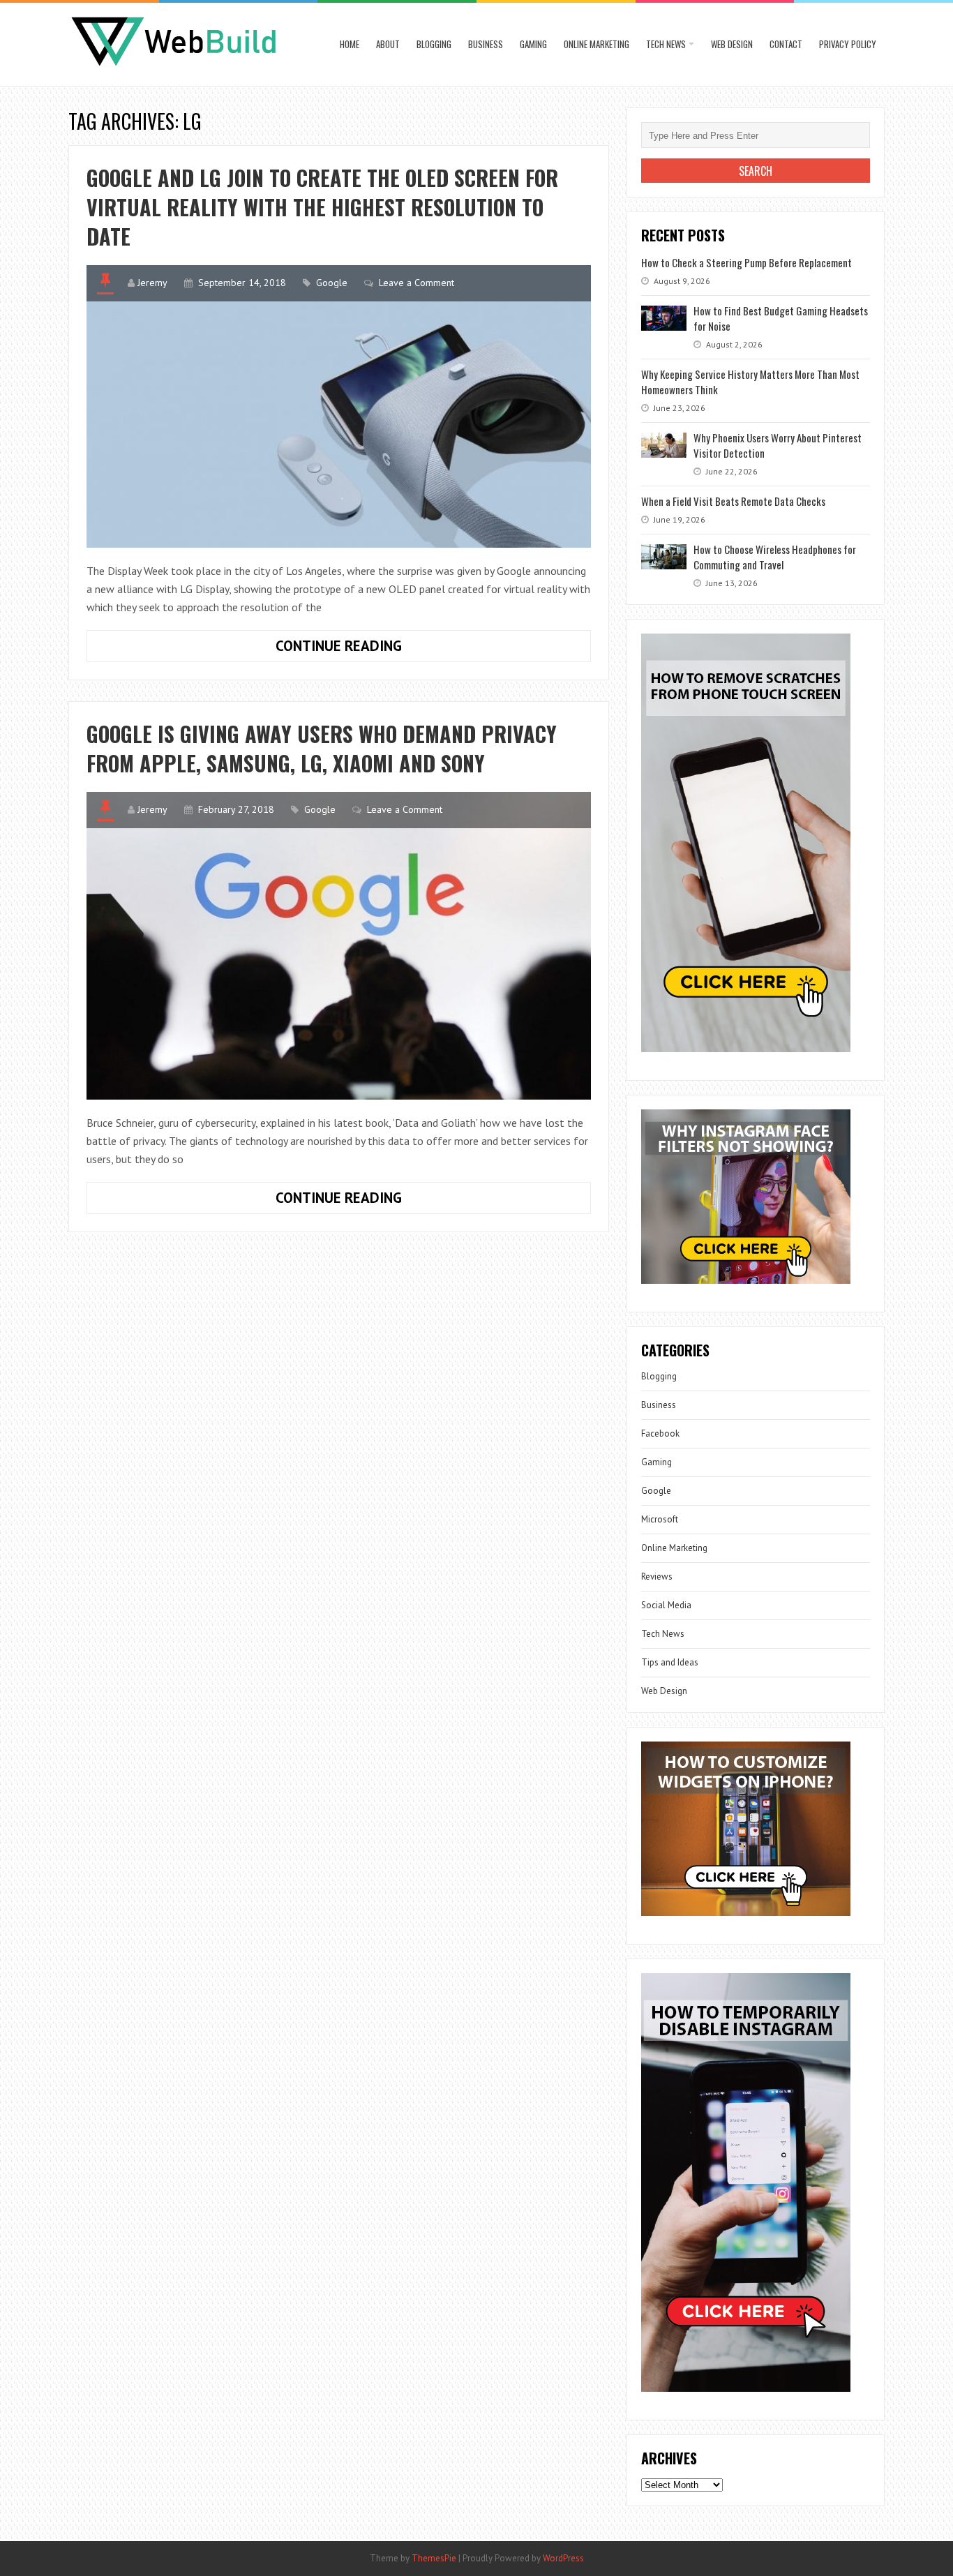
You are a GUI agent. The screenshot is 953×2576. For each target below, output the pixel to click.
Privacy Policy (848, 44)
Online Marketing (596, 44)
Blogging (434, 44)
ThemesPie (434, 2558)
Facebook (660, 1433)
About (388, 44)
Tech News (666, 44)
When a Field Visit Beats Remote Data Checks (733, 501)
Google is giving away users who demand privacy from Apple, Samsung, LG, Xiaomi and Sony (322, 748)
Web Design (732, 44)
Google (332, 283)
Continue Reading (380, 649)
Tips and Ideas (670, 1662)
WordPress (563, 2558)
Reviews (657, 1577)
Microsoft (660, 1519)
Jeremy (152, 283)
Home (350, 44)
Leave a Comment (417, 283)
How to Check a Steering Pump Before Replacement (746, 262)
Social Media (666, 1605)
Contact (786, 44)
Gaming (533, 44)
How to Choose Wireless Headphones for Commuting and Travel (775, 557)
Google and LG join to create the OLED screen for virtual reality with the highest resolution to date (322, 207)
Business (486, 44)
